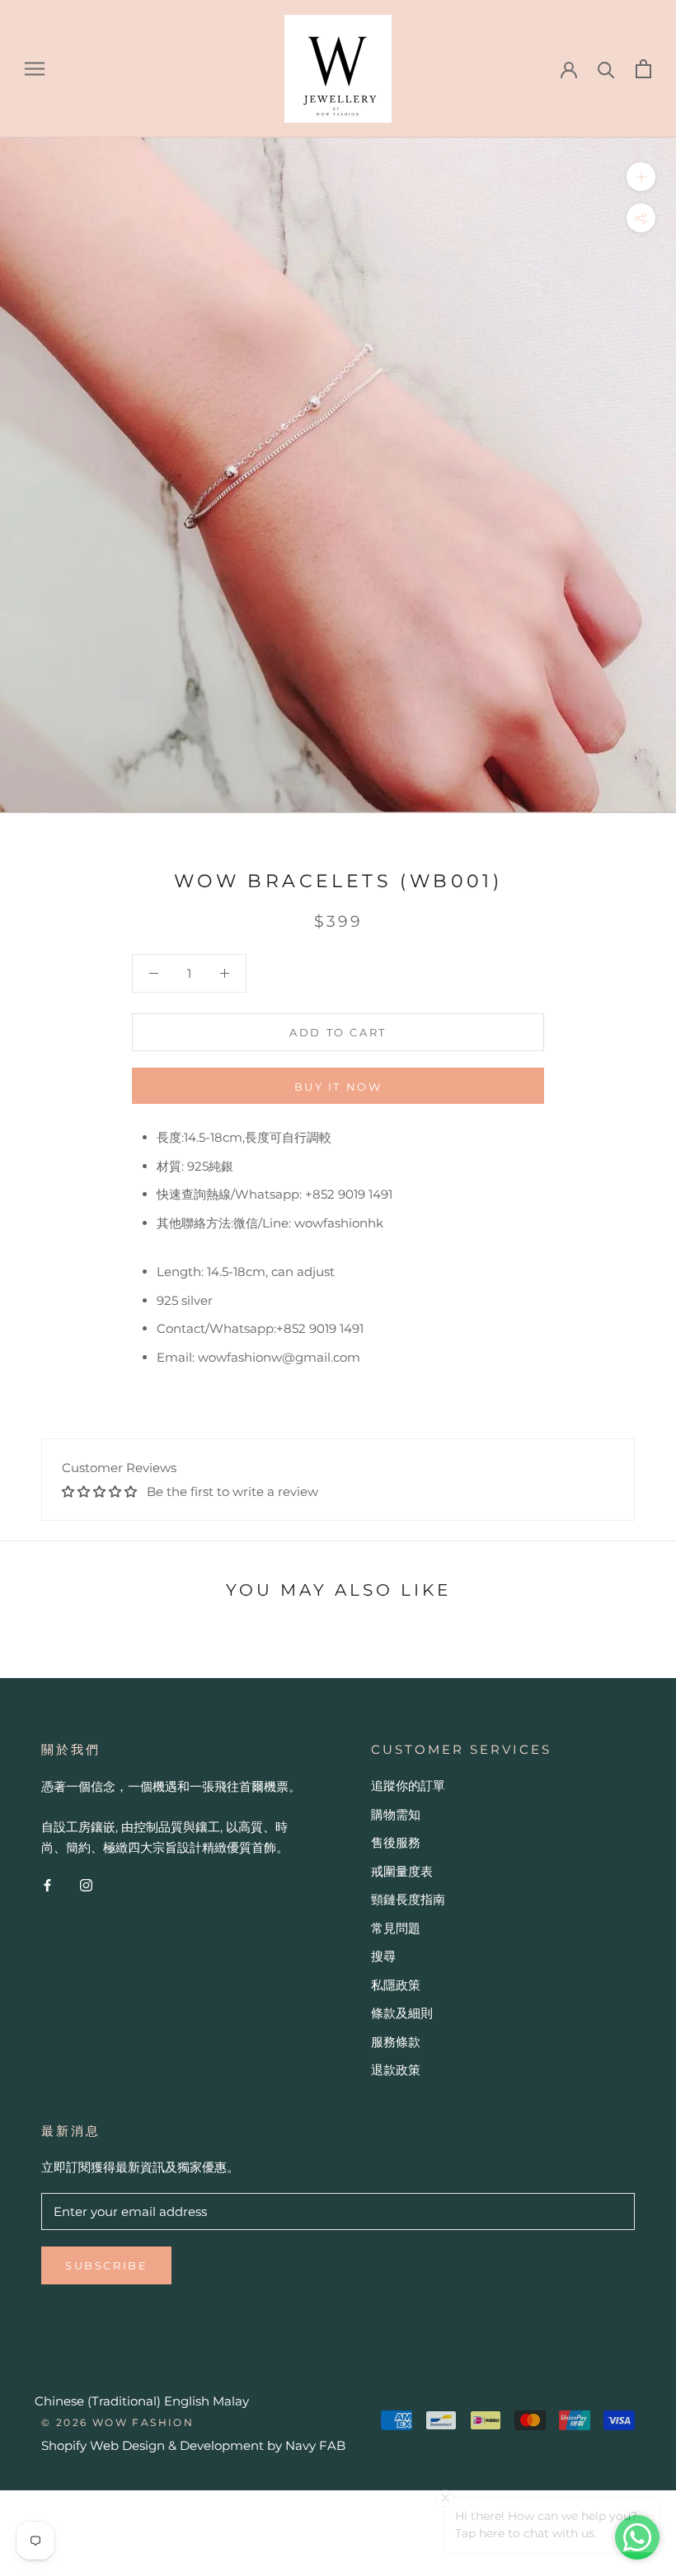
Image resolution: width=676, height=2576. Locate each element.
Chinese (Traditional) (98, 2401)
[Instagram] (86, 1884)
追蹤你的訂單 (408, 1786)
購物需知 (396, 1814)
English (187, 2401)
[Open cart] (643, 69)
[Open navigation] (35, 68)
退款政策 (396, 2070)
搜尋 (383, 1956)
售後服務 (396, 1842)
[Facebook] (47, 1884)
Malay (231, 2401)
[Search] (606, 69)
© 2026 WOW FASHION (117, 2422)
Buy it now (338, 1087)
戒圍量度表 (402, 1871)
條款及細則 (402, 2013)
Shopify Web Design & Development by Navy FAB (193, 2445)
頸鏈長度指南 (408, 1899)
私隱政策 (396, 1985)
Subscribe (106, 2265)
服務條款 (396, 2042)
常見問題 (396, 1928)
